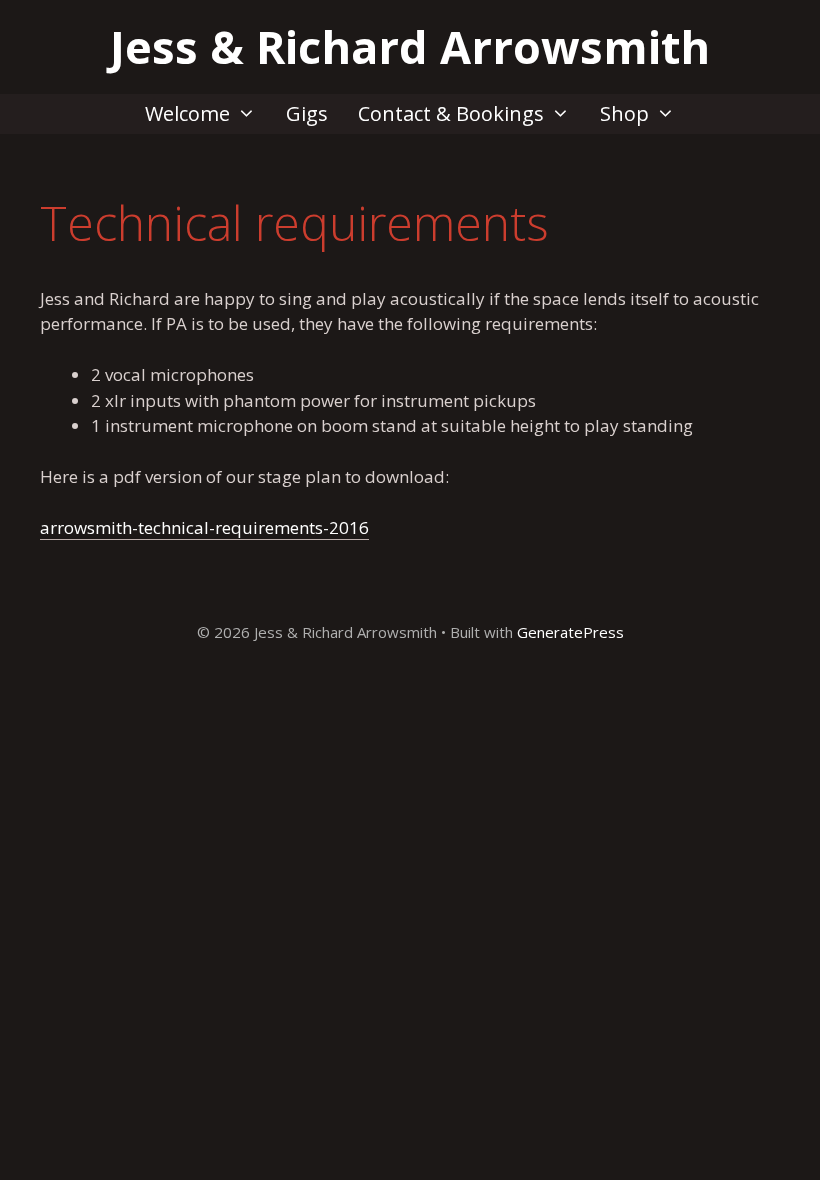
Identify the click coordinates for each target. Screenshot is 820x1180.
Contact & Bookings (451, 113)
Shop (624, 113)
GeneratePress (570, 632)
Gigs (307, 113)
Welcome (187, 113)
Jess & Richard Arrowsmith (410, 46)
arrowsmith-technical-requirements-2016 (204, 527)
